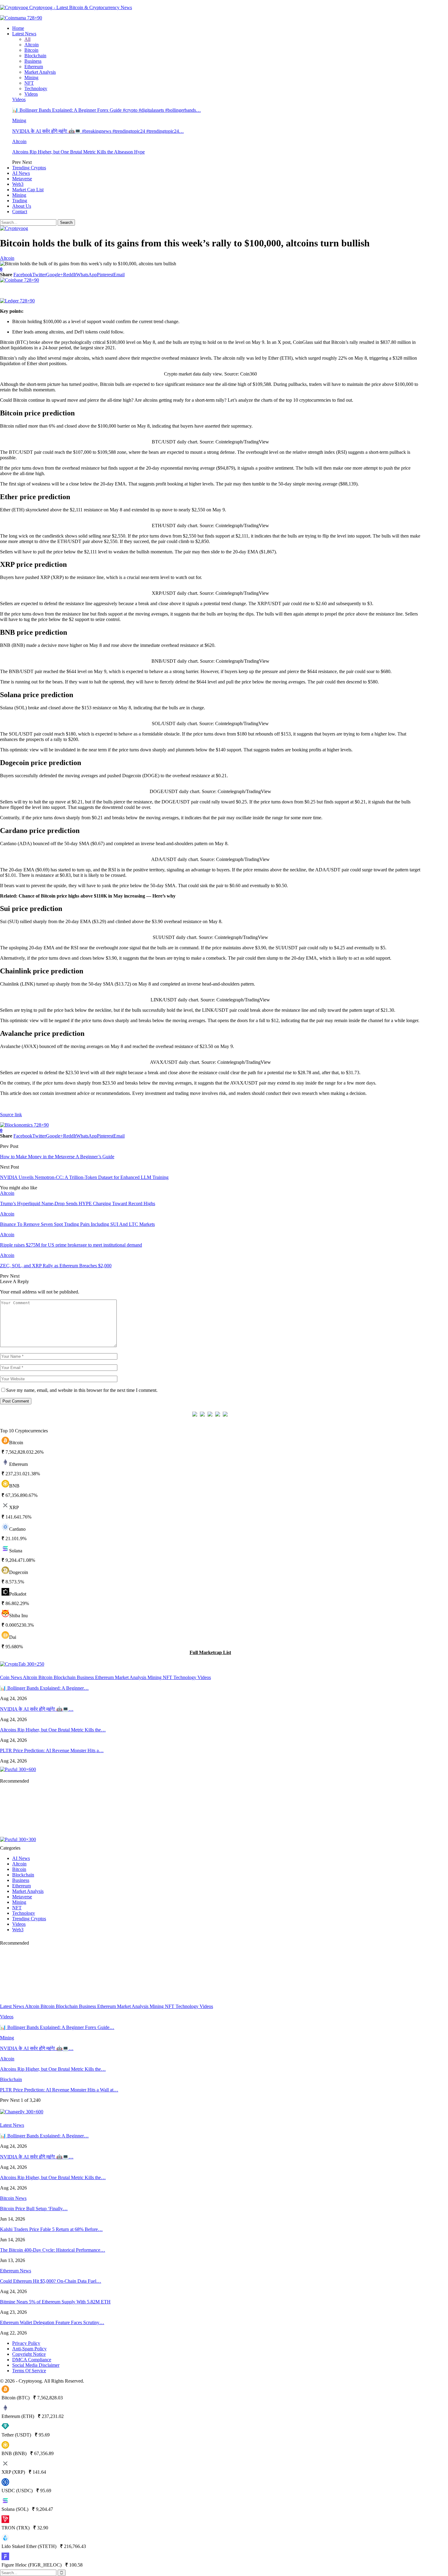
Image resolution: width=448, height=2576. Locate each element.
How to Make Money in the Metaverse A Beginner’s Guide (57, 1157)
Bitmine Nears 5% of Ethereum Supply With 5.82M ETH (55, 2302)
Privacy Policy (26, 2343)
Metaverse (22, 179)
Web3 (18, 184)
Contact (20, 212)
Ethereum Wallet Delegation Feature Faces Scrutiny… (52, 2322)
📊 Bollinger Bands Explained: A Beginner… (44, 1688)
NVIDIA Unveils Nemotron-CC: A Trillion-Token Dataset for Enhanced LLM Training (84, 1177)
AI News (21, 173)
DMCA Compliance (32, 2360)
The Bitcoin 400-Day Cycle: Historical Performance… (53, 2250)
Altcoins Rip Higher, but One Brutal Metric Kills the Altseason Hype (78, 152)
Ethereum (34, 67)
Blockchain (35, 56)
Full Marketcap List (210, 1652)
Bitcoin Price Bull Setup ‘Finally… (34, 2209)
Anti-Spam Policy (29, 2349)
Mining (31, 78)
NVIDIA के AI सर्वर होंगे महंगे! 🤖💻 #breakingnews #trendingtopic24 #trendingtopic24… (98, 131)
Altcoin (32, 45)
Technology (36, 88)
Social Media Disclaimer (36, 2365)
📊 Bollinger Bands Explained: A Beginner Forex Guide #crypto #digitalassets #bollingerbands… (107, 110)
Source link (11, 1115)
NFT (29, 83)
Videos (31, 94)
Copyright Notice (29, 2354)
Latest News (24, 34)
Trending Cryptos (29, 168)
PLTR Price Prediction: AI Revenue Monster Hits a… (52, 1750)
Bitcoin (31, 50)
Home (18, 28)
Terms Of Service (29, 2371)
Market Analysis (40, 72)
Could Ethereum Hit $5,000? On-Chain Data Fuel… (51, 2281)
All (27, 39)
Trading (20, 201)
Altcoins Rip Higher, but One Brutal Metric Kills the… (53, 1730)
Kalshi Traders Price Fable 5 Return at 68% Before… (51, 2229)
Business (33, 61)
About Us (22, 206)
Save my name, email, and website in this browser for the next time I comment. (82, 1390)
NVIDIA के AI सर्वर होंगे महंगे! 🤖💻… (37, 1709)
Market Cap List (28, 190)
